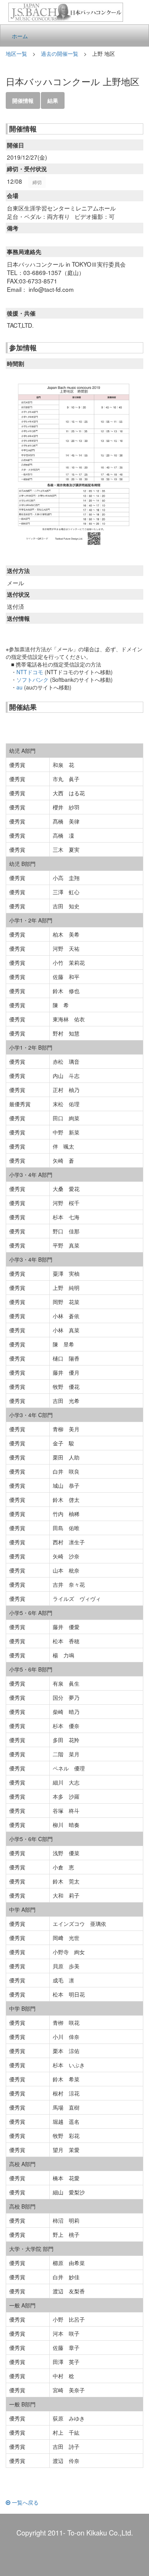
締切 (37, 182)
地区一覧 (16, 53)
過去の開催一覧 (60, 53)
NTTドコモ (30, 672)
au (19, 687)
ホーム (20, 36)
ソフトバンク (32, 680)
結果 (53, 100)
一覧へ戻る (24, 2502)
